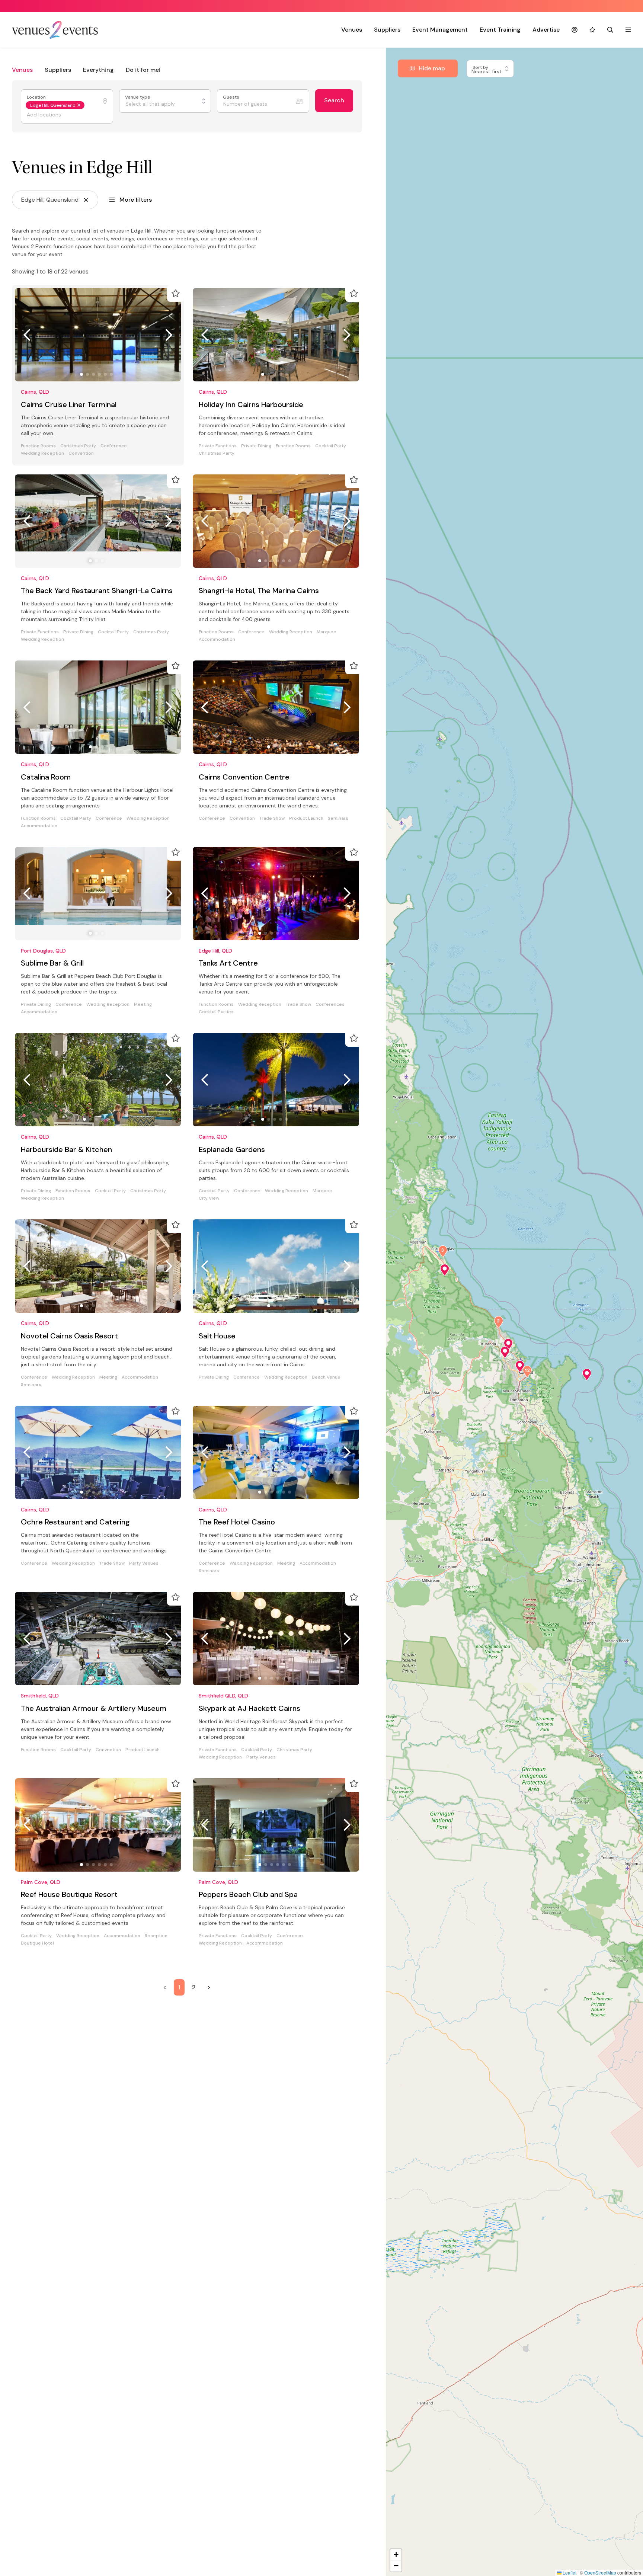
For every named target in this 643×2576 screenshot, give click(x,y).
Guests (232, 97)
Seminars (338, 818)
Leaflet (569, 2572)
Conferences (330, 1377)
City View (209, 1571)
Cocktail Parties (216, 1385)
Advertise (546, 30)
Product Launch (306, 818)
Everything (98, 70)
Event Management (440, 30)
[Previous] (27, 335)
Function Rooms (38, 446)
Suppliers (387, 30)
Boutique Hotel (37, 1198)
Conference (114, 446)
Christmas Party (78, 446)
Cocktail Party (331, 446)
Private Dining (256, 446)
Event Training (500, 30)
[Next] (169, 335)
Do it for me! (143, 70)
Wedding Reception (42, 453)
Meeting (143, 1004)
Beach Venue (148, 1936)
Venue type (138, 97)
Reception (156, 1191)
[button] (445, 1270)
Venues (352, 30)
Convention (81, 453)
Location (37, 97)
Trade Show (272, 818)
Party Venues (261, 1198)
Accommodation (217, 639)
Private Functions (218, 446)
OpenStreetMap (600, 2572)
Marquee (327, 632)
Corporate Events (41, 1757)
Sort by (481, 68)
